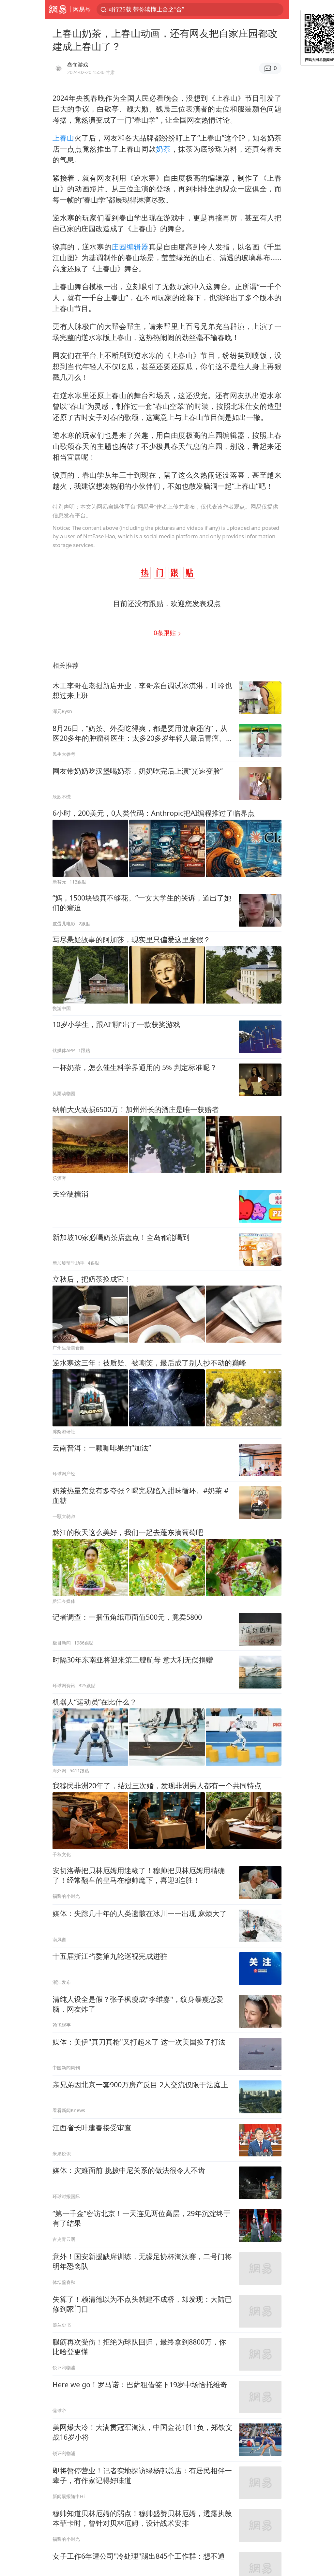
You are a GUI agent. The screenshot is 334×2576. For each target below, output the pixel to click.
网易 (58, 9)
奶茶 (163, 149)
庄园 (119, 247)
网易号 (82, 9)
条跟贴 (166, 633)
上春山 (63, 138)
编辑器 (138, 247)
